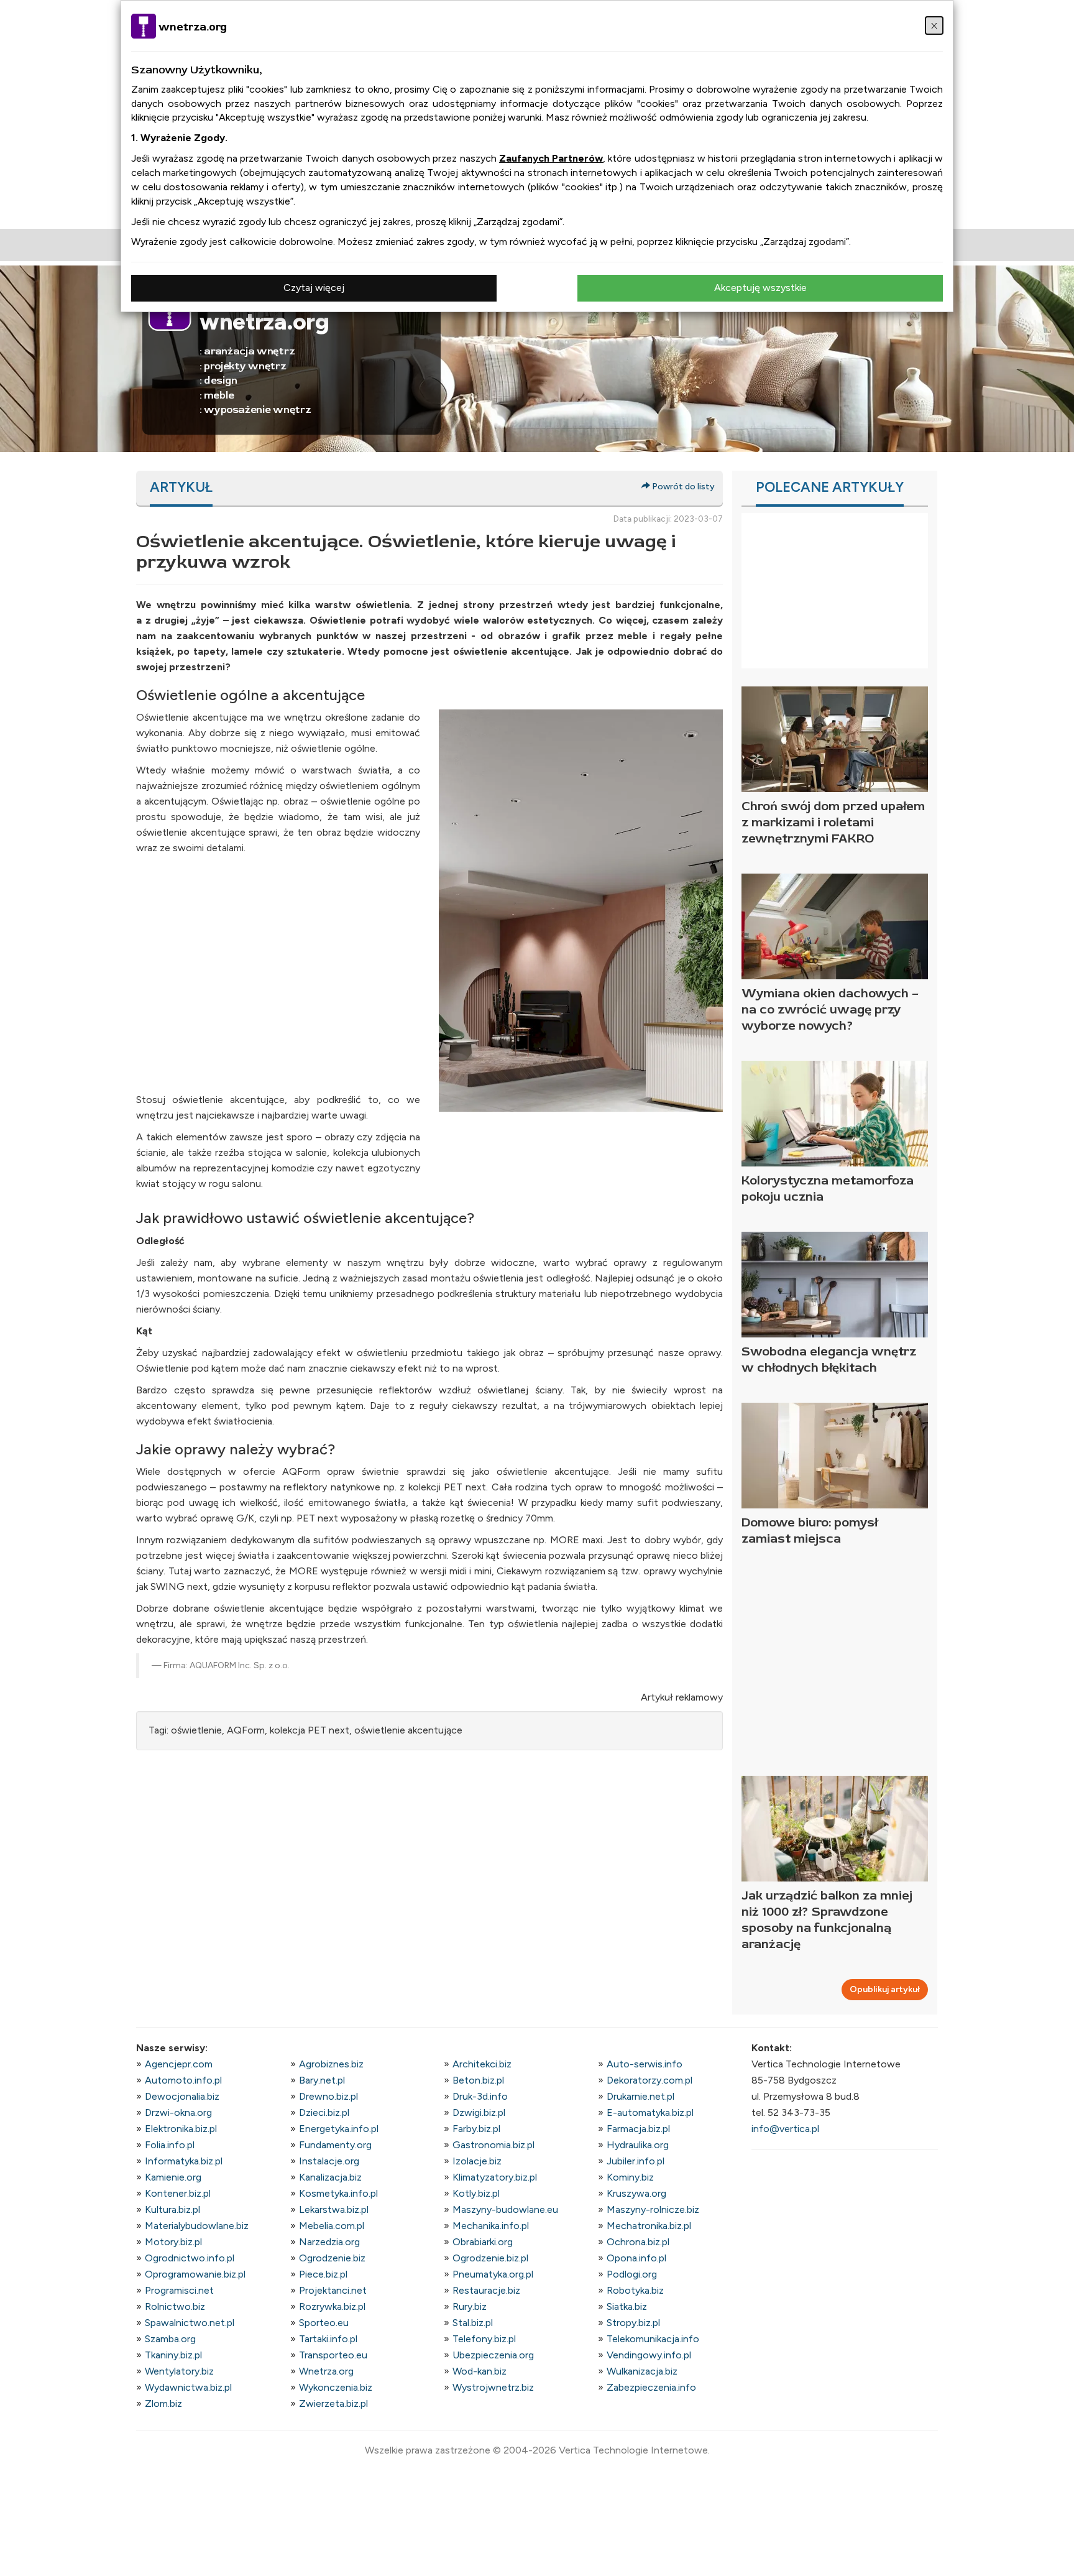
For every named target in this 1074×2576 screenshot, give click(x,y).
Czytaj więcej (314, 288)
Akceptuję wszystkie (760, 288)
